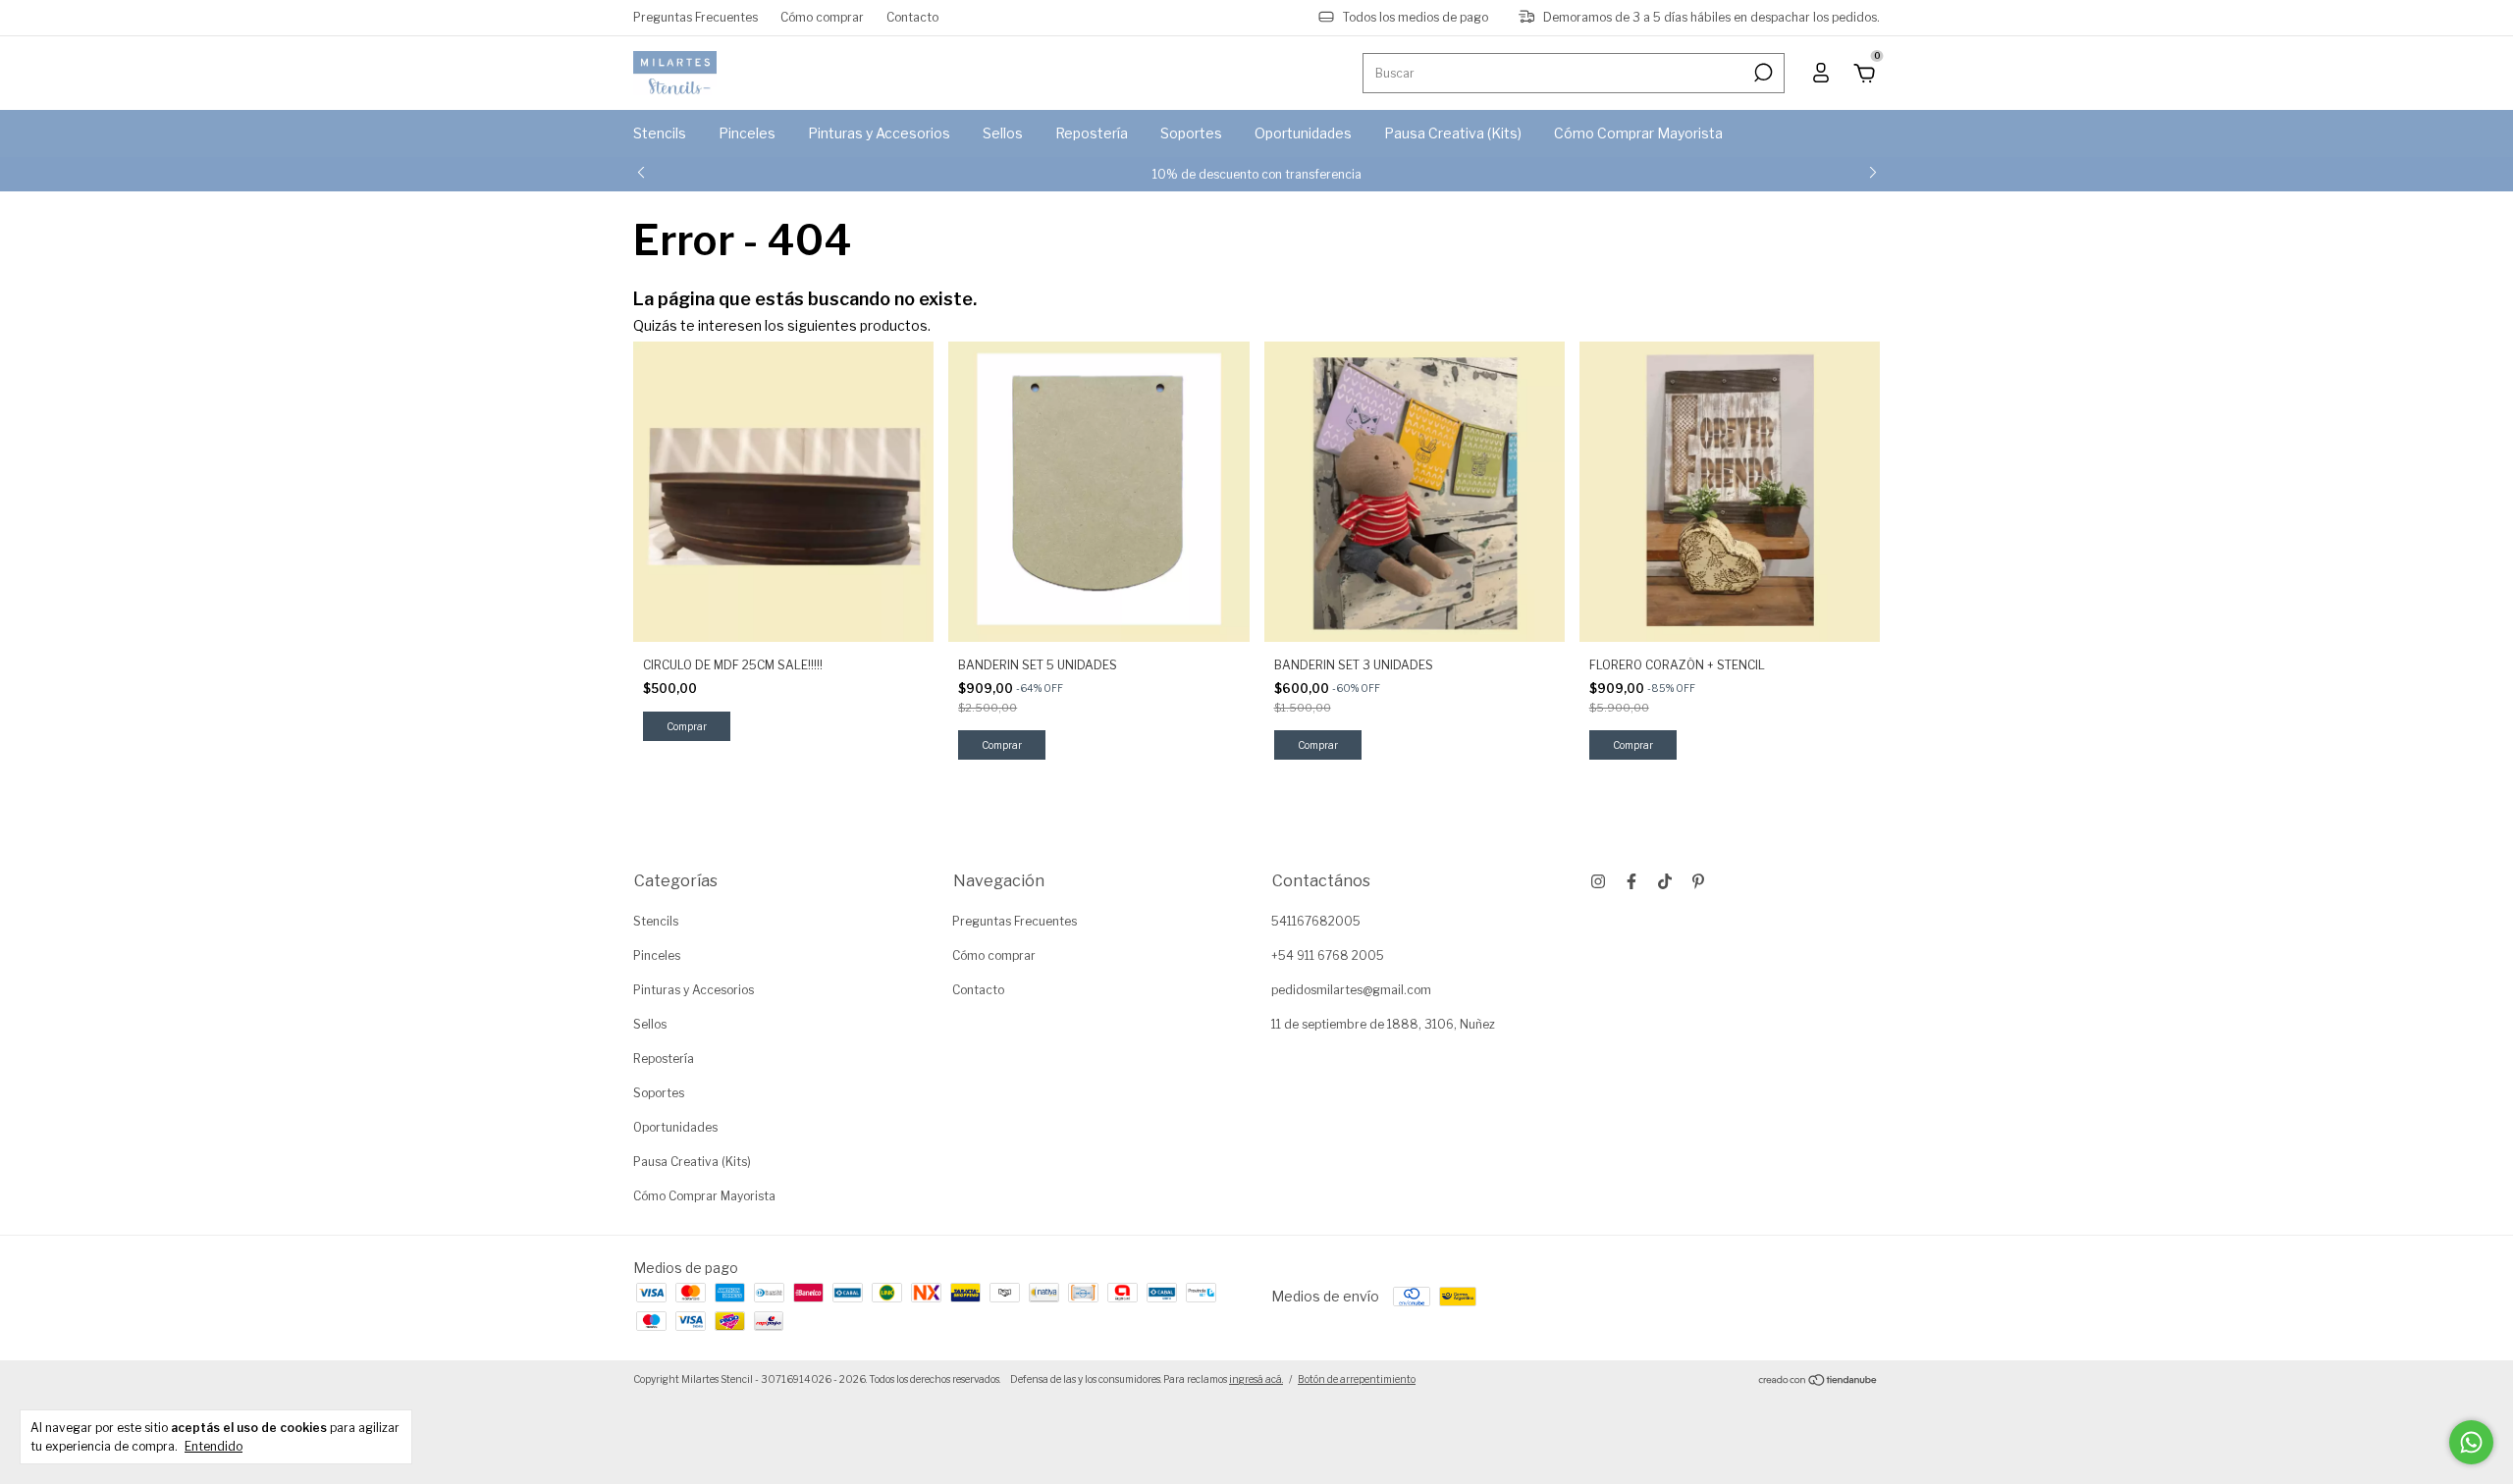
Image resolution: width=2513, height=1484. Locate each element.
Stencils (660, 133)
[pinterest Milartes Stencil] (1698, 881)
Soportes (1191, 133)
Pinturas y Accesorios (879, 133)
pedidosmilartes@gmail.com (1351, 990)
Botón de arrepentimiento (1357, 1379)
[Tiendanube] (1818, 1381)
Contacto (912, 17)
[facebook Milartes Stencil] (1631, 881)
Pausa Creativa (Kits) (1453, 133)
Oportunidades (1303, 133)
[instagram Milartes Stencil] (1598, 881)
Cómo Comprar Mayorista (1638, 133)
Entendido (214, 1446)
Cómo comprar (822, 17)
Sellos (1003, 133)
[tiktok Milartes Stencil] (1665, 881)
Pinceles (747, 133)
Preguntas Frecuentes (695, 17)
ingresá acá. (1256, 1379)
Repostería (1092, 133)
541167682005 (1316, 921)
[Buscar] (1762, 73)
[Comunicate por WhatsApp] (2471, 1442)
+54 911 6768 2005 (1328, 955)
